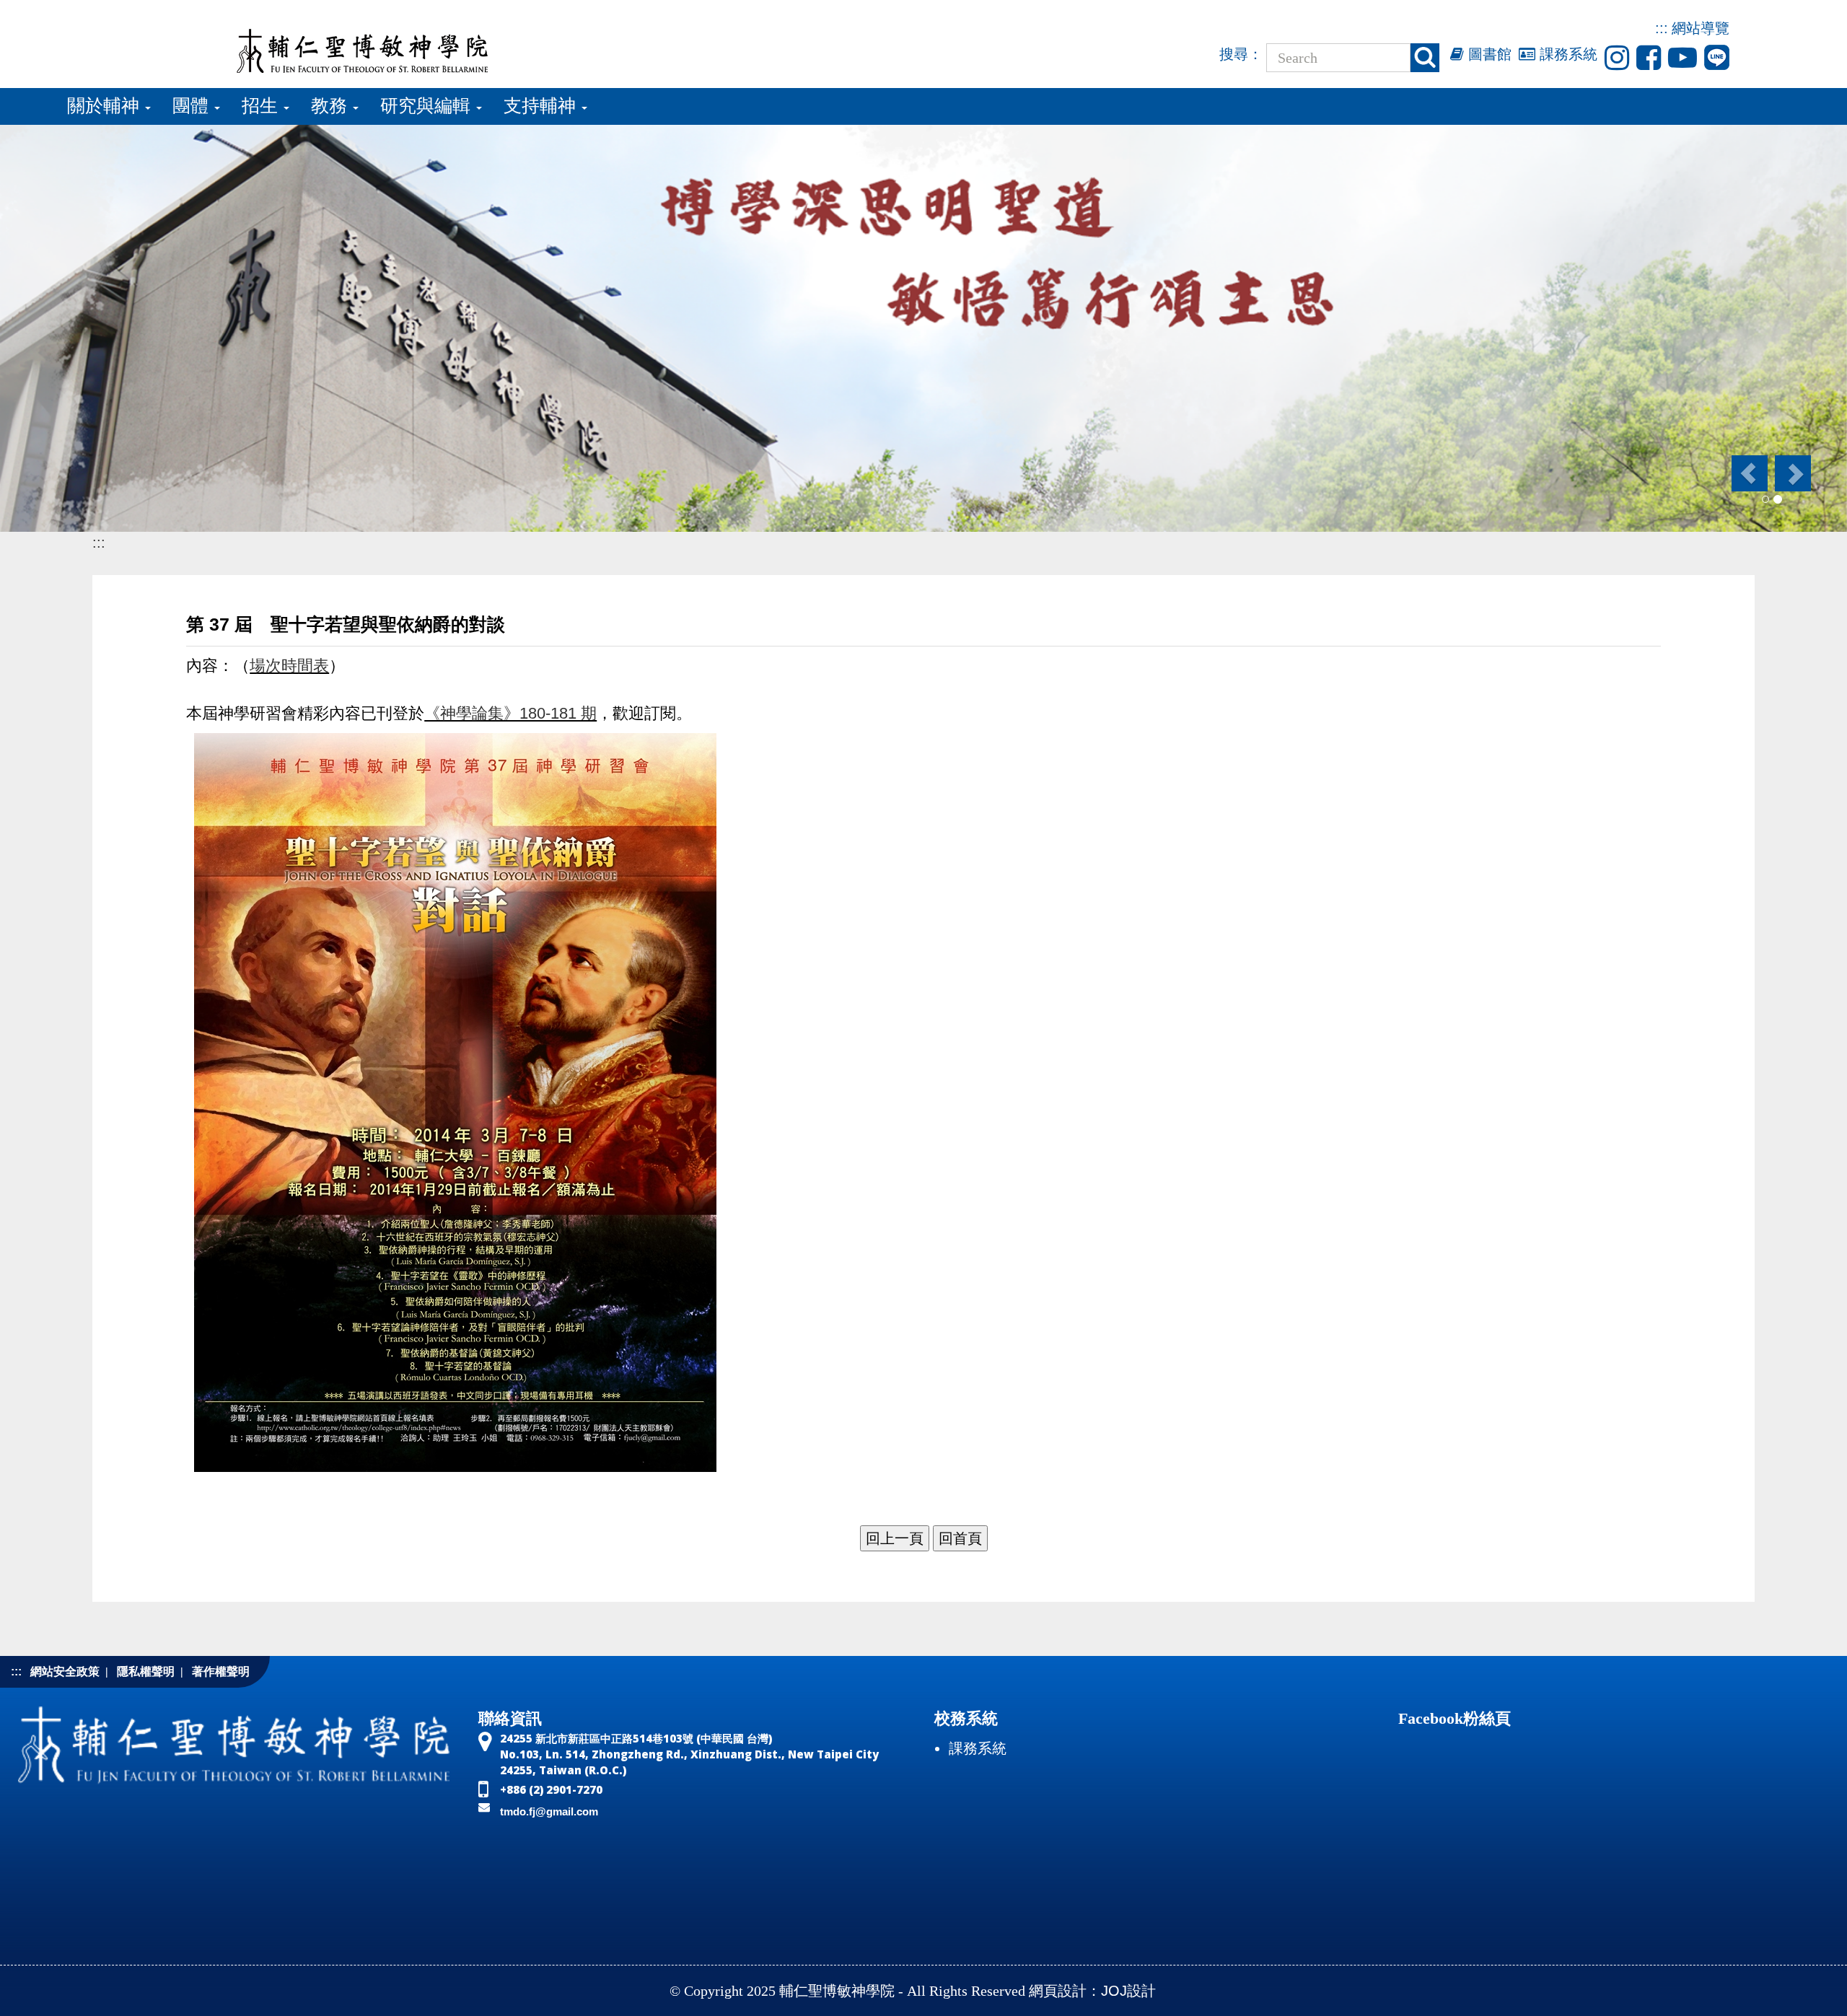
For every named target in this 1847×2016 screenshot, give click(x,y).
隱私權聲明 (146, 1671)
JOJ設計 (1128, 1991)
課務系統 (1566, 54)
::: (1662, 28)
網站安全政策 (65, 1671)
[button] (1749, 473)
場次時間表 (289, 666)
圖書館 (1488, 54)
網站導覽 (1701, 28)
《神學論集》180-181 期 (510, 713)
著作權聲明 (221, 1671)
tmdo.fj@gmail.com (549, 1811)
